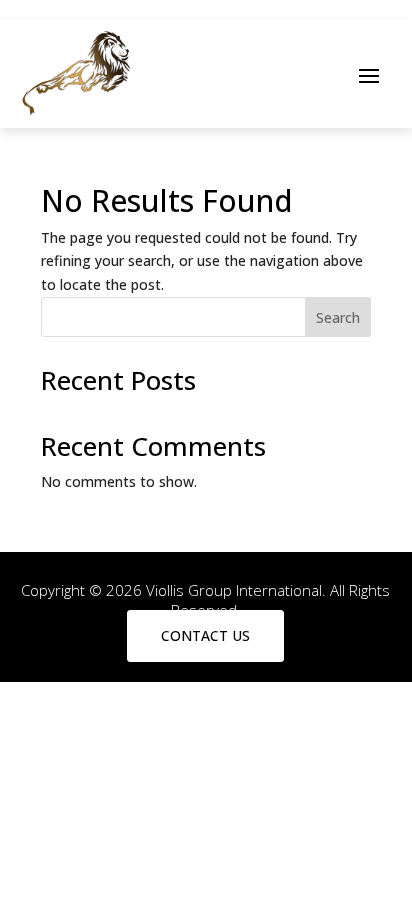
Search (338, 317)
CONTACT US (205, 635)
